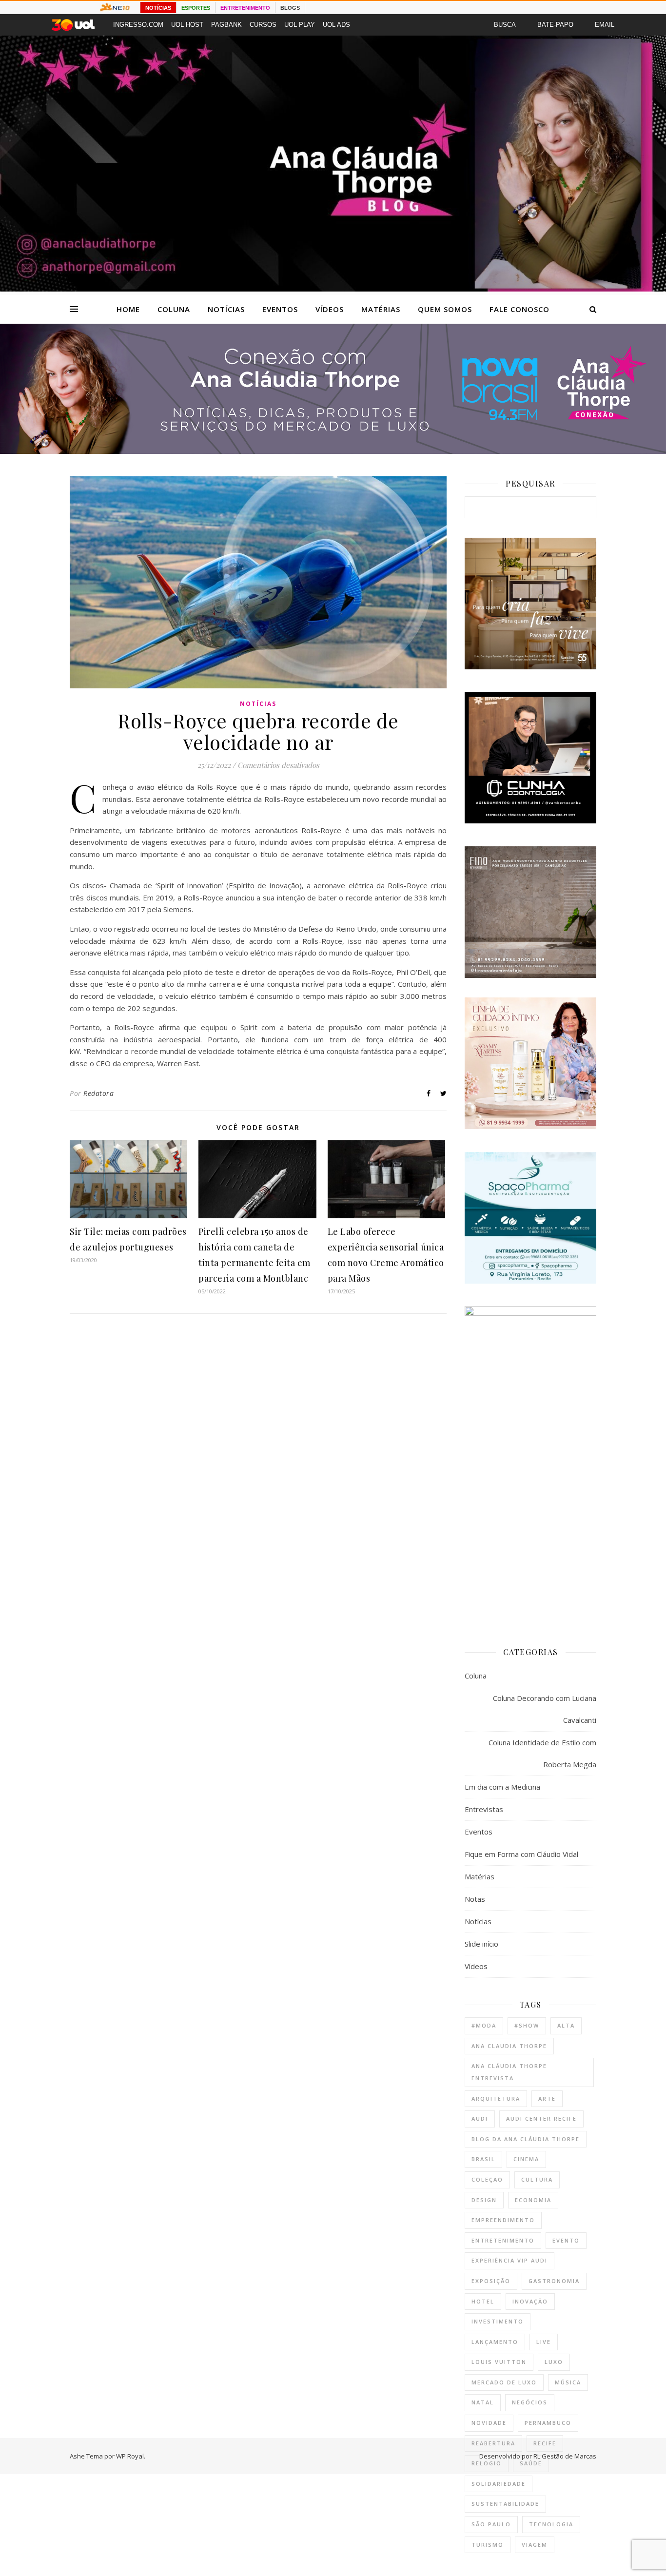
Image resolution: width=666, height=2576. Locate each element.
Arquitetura (496, 2098)
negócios (530, 2402)
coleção (487, 2179)
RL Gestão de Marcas (565, 2456)
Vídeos (330, 309)
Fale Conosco (519, 309)
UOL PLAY (300, 25)
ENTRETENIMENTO (245, 8)
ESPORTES (196, 8)
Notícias (226, 309)
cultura (537, 2179)
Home (128, 309)
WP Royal (130, 2456)
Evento (566, 2240)
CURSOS (263, 25)
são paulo (491, 2524)
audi (480, 2118)
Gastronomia (554, 2281)
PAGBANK (226, 25)
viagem (535, 2545)
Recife (545, 2443)
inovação (530, 2301)
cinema (526, 2159)
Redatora (98, 1093)
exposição (491, 2281)
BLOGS (290, 8)
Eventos (280, 309)
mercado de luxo (504, 2382)
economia (533, 2200)
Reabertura (493, 2443)
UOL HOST (187, 25)
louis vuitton (499, 2362)
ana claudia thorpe (509, 2046)
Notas (475, 1899)
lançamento (495, 2342)
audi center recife (541, 2118)
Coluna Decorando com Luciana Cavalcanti (545, 1709)
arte (547, 2098)
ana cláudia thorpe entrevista (509, 2072)
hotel (483, 2301)
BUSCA (505, 25)
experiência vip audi (509, 2260)
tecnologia (551, 2524)
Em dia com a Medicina (502, 1787)
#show (527, 2025)
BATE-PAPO (555, 25)
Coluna (174, 309)
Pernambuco (548, 2423)
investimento (498, 2321)
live (544, 2342)
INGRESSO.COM (138, 25)
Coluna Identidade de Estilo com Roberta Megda (542, 1753)
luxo (554, 2362)
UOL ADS (336, 25)
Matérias (381, 309)
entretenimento (503, 2240)
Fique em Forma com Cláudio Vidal (521, 1854)
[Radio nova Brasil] (333, 451)
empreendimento (503, 2220)
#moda (484, 2025)
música (568, 2382)
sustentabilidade (505, 2504)
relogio (487, 2463)
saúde (531, 2463)
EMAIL (605, 25)
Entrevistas (484, 1809)
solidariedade (499, 2484)
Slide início (481, 1944)
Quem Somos (445, 309)
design (484, 2200)
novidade (489, 2423)
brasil (483, 2159)
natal (483, 2402)
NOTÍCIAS (158, 8)
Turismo (488, 2545)
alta (566, 2025)
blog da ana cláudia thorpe (526, 2139)
